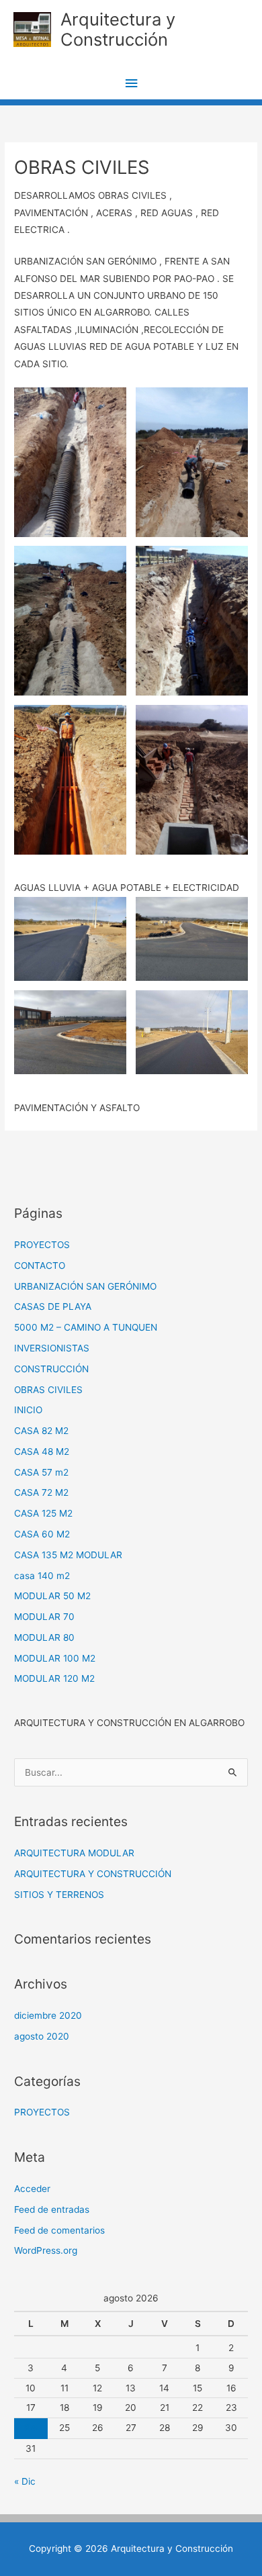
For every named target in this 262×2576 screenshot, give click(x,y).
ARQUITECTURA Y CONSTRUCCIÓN (93, 1874)
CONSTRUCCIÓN (51, 1369)
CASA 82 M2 (41, 1431)
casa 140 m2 (42, 1576)
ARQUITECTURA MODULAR (74, 1853)
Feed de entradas (52, 2209)
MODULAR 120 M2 (54, 1678)
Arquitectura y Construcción (118, 30)
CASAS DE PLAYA (53, 1306)
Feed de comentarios (59, 2230)
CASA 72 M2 (41, 1492)
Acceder (32, 2189)
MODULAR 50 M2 (52, 1596)
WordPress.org (46, 2250)
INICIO (28, 1410)
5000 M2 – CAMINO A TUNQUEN (86, 1327)
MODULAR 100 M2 (55, 1658)
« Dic (25, 2481)
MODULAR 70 (44, 1617)
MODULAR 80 (44, 1637)
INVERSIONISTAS (52, 1348)
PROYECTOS (42, 1245)
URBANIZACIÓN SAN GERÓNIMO (85, 1286)
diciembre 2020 (48, 2015)
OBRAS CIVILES (48, 1390)
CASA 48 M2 (42, 1451)
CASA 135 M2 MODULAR (68, 1555)
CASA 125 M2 (43, 1513)
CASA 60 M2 (42, 1534)
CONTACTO (40, 1266)
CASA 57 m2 (41, 1472)
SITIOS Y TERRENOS (59, 1895)
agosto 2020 (42, 2036)
